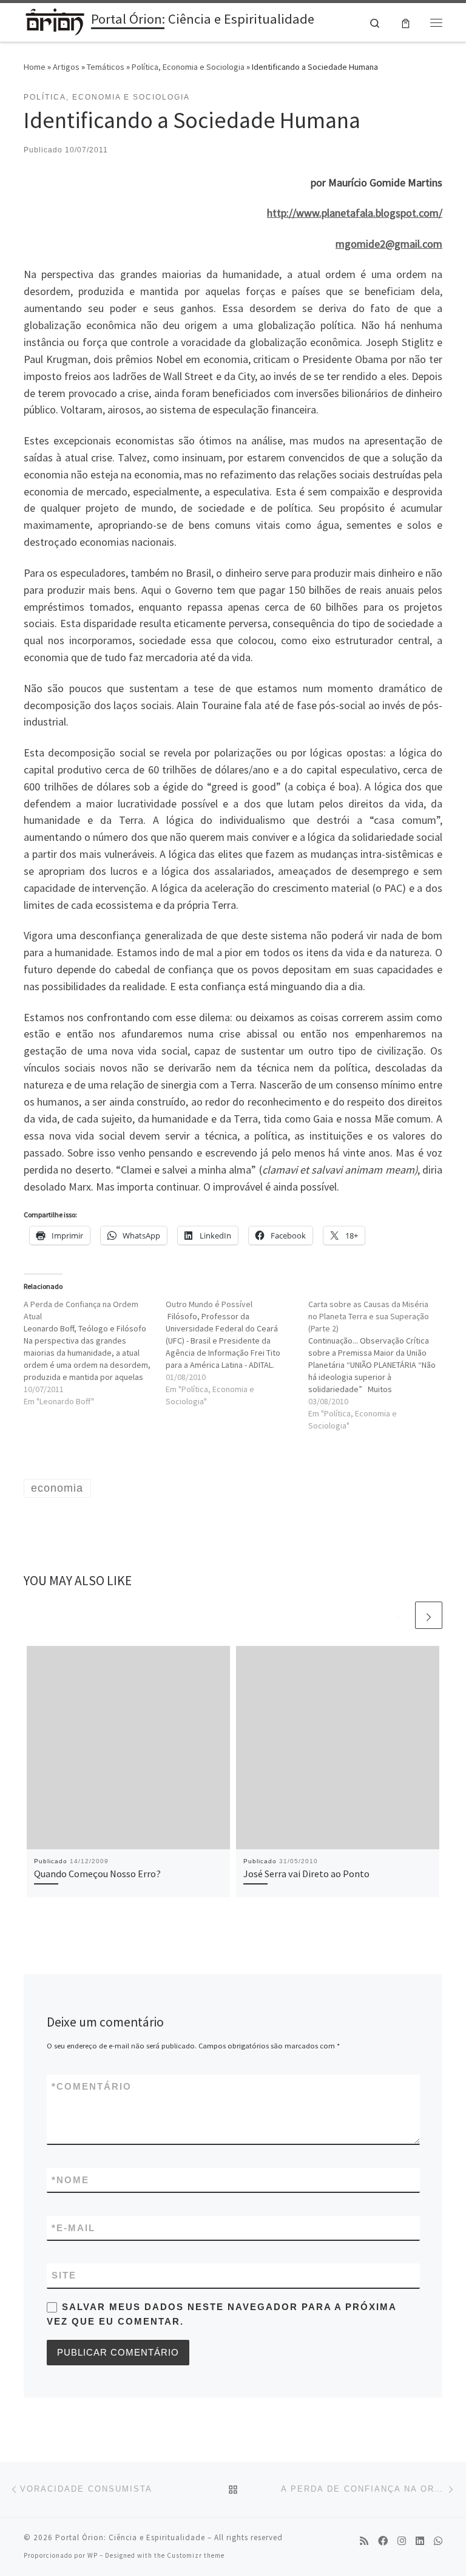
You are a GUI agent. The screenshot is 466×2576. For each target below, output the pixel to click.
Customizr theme (196, 2555)
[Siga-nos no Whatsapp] (438, 2541)
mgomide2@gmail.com (389, 244)
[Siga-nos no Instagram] (402, 2541)
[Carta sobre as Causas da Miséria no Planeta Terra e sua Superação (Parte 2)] (379, 1365)
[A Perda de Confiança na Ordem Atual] (95, 1353)
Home (35, 67)
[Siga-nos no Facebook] (383, 2541)
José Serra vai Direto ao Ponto (306, 1874)
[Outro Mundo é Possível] (237, 1353)
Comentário (92, 2086)
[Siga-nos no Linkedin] (420, 2541)
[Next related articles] (429, 1615)
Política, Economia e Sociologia (188, 67)
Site (64, 2275)
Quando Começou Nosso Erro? (97, 1874)
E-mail (73, 2228)
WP (93, 2555)
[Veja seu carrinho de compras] (406, 22)
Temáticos (106, 67)
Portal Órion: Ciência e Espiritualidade (130, 2537)
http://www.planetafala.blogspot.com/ (355, 213)
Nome (70, 2180)
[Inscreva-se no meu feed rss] (364, 2541)
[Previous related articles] (400, 1615)
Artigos (66, 67)
